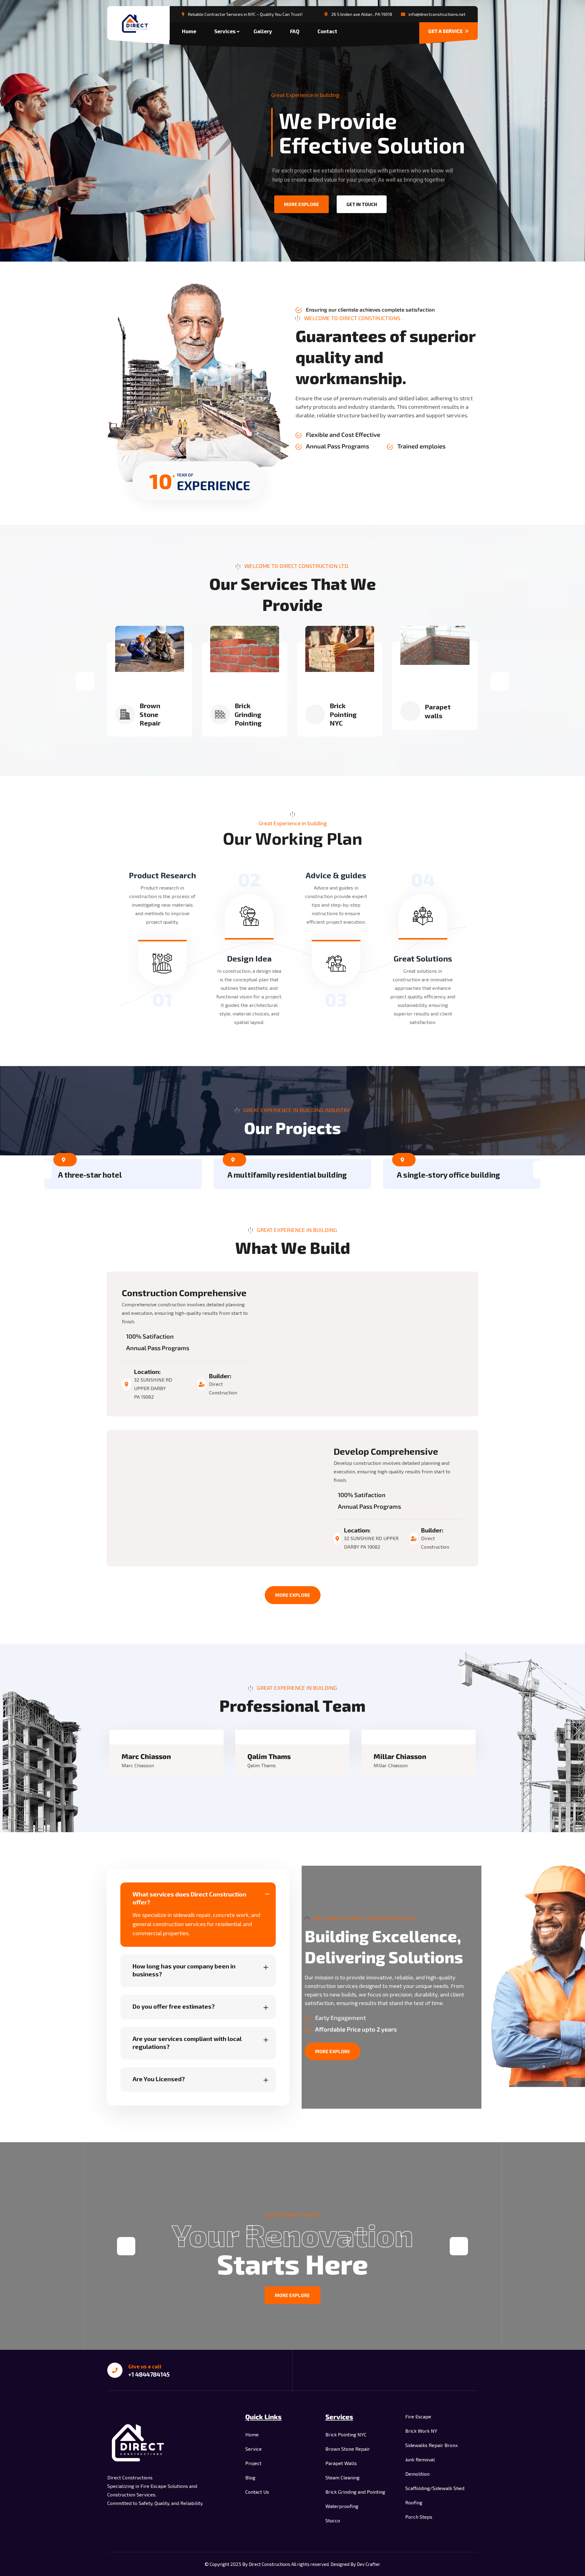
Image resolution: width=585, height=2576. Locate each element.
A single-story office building (448, 1175)
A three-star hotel (90, 1175)
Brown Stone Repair (150, 714)
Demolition (417, 2474)
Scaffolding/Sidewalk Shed (435, 2488)
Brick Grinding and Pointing (355, 2492)
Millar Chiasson (400, 1756)
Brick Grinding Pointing (248, 714)
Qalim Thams (269, 1756)
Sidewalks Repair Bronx (431, 2445)
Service (253, 2449)
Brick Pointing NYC (343, 714)
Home (189, 31)
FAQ (295, 31)
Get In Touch (362, 204)
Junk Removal (420, 2459)
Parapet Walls (341, 2463)
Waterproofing (342, 2506)
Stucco (333, 2520)
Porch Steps (419, 2517)
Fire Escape (418, 2416)
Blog (250, 2477)
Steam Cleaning (342, 2477)
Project (253, 2463)
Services (225, 31)
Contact (327, 31)
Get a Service (446, 31)
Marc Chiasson (146, 1756)
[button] (85, 681)
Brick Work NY (421, 2431)
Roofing (414, 2502)
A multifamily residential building (287, 1175)
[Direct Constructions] (138, 24)
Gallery (263, 31)
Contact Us (257, 2492)
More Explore (293, 1595)
